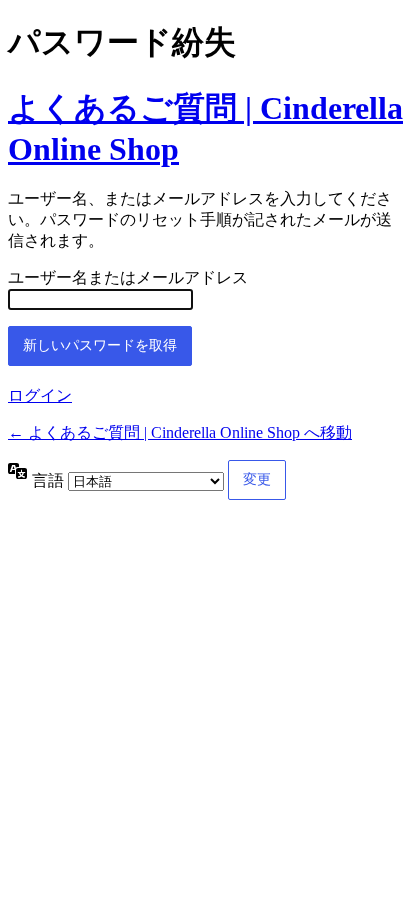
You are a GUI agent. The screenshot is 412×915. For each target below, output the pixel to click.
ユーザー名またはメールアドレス (128, 277)
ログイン (40, 395)
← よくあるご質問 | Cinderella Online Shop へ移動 (180, 432)
